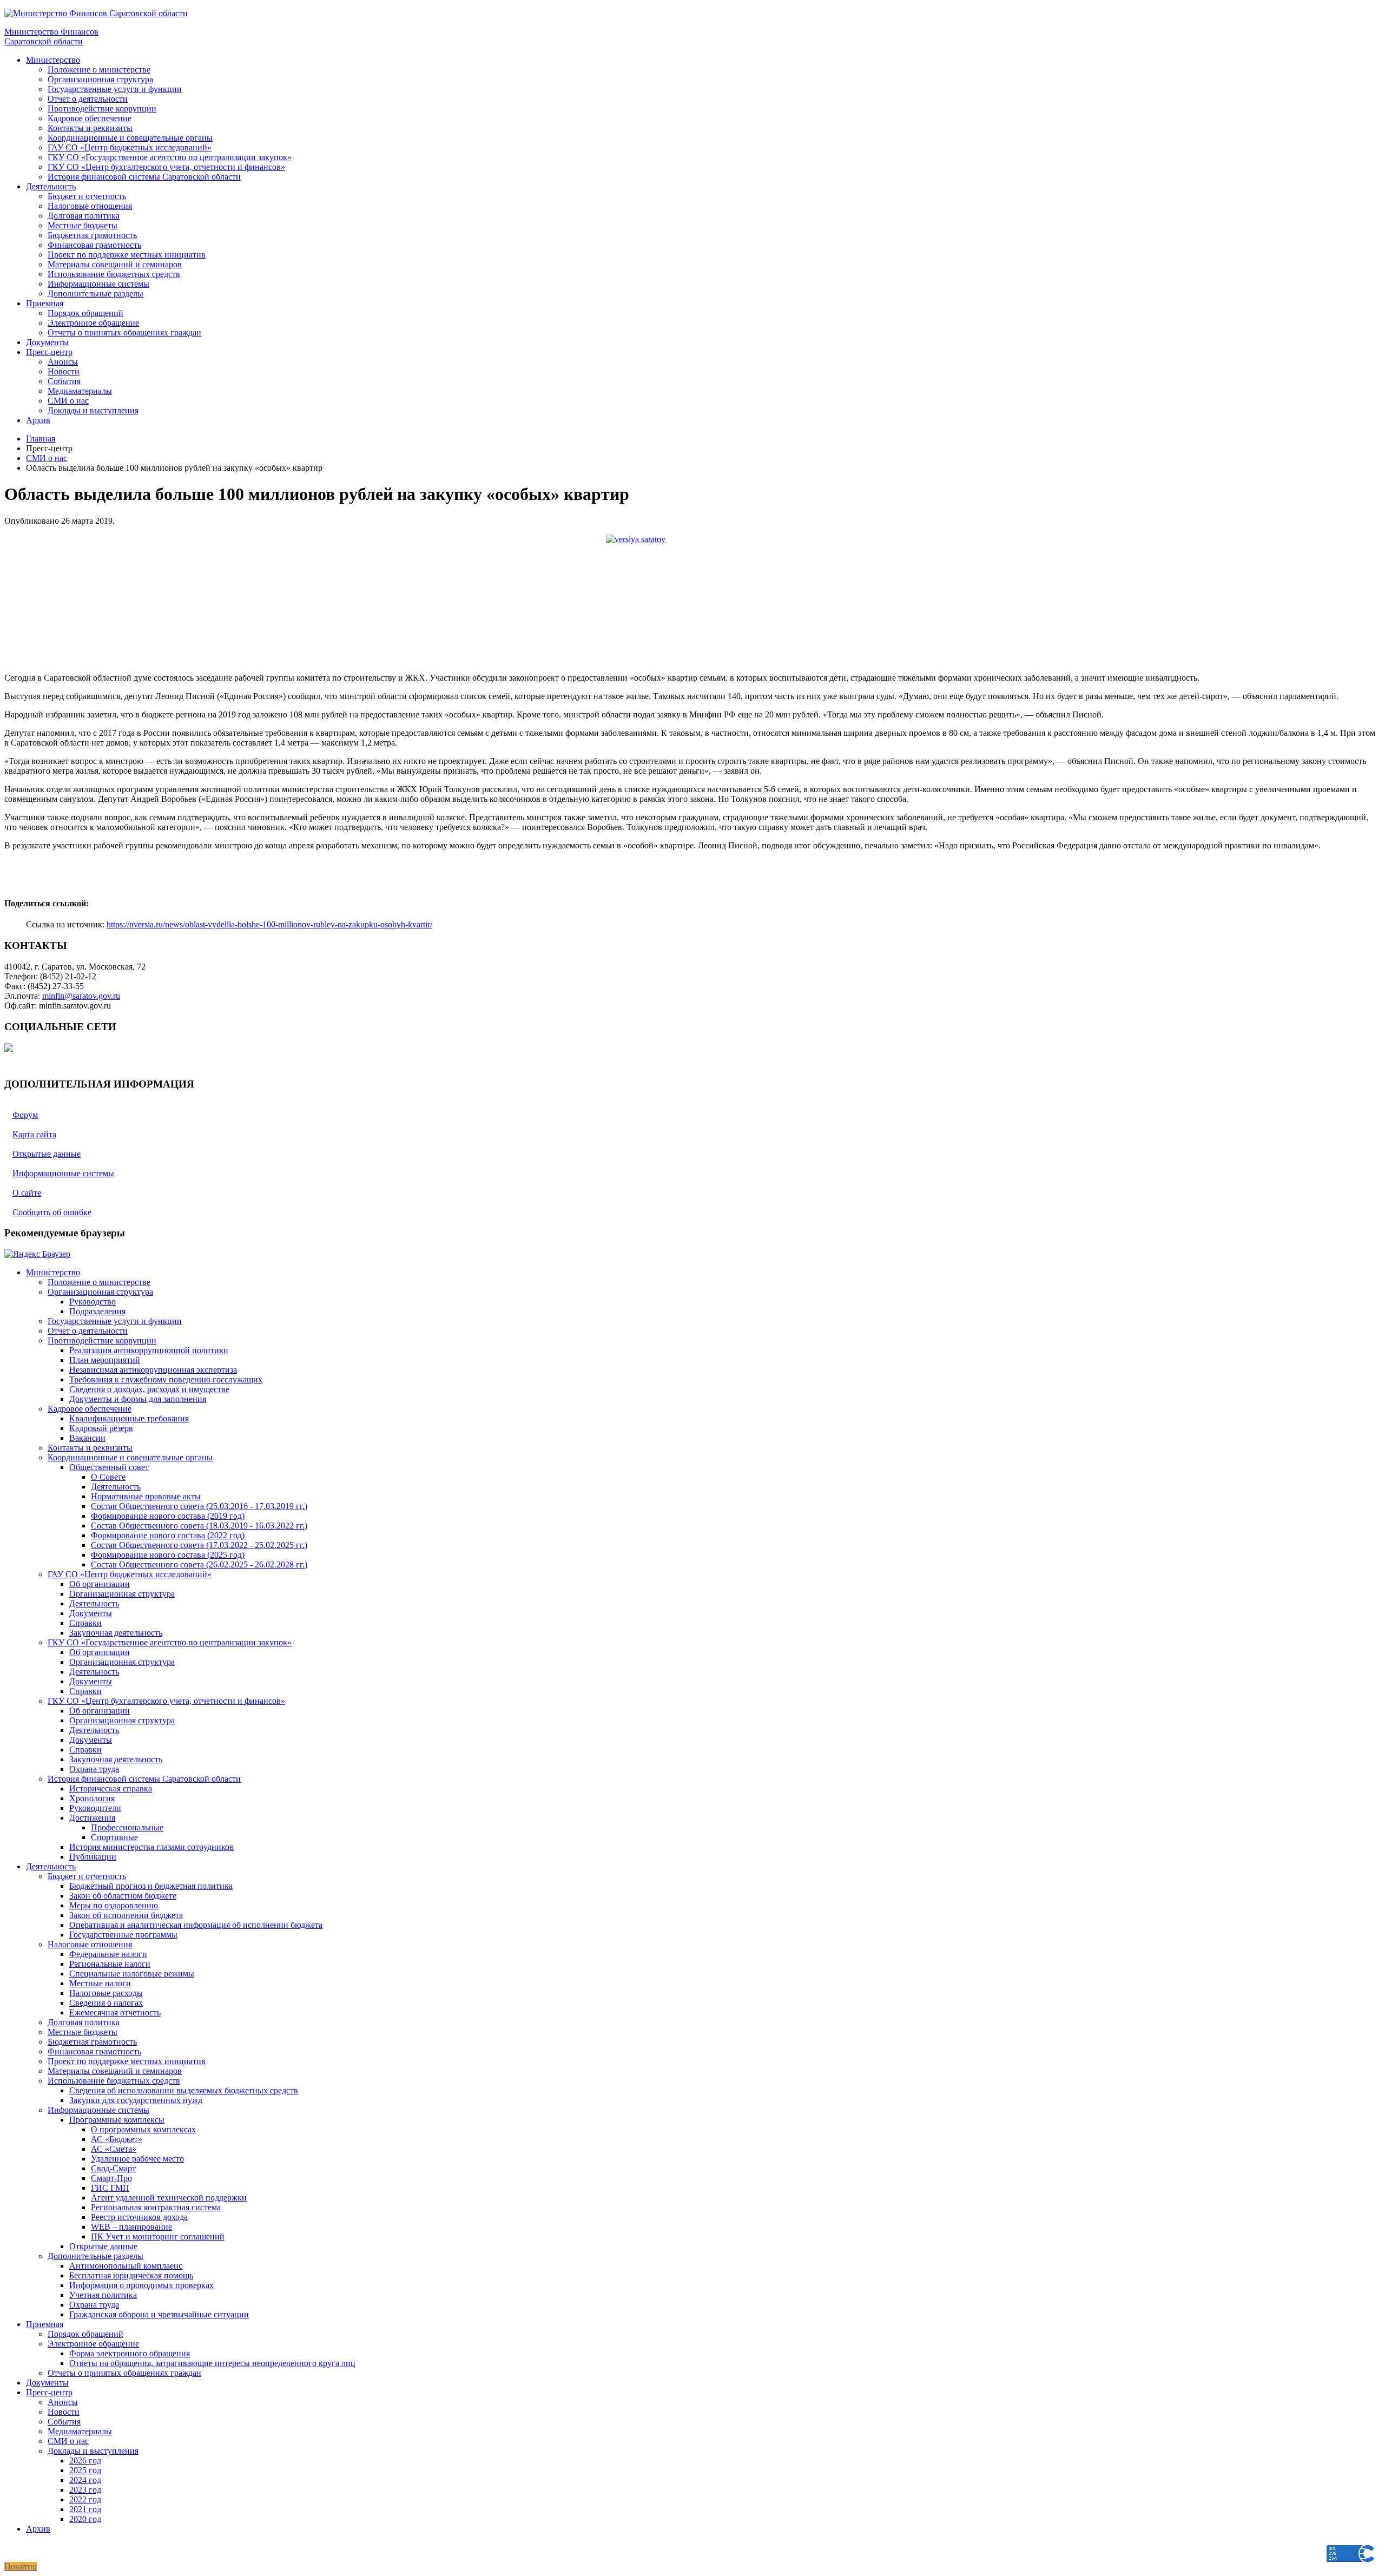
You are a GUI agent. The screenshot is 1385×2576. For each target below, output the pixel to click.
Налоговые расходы (106, 1993)
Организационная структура (100, 79)
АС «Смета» (114, 2149)
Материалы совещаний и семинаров (115, 264)
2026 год (85, 2460)
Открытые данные (103, 2246)
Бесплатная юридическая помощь (131, 2275)
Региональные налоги (110, 1964)
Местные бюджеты (83, 225)
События (64, 381)
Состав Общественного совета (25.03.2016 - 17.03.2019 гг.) (199, 1506)
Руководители (95, 1808)
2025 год (85, 2470)
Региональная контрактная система (156, 2207)
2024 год (85, 2480)
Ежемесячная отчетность (115, 2012)
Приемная (45, 303)
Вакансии (87, 1438)
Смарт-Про (111, 2178)
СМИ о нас (68, 401)
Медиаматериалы (80, 391)
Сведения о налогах (106, 2003)
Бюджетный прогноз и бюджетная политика (151, 1886)
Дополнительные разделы (95, 294)
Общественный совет (109, 1467)
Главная (41, 439)
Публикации (93, 1857)
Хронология (92, 1798)
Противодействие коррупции (102, 108)
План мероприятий (105, 1360)
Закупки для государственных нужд (136, 2100)
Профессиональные (127, 1827)
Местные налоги (100, 1983)
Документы (47, 342)
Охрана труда (94, 1769)
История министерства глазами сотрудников (151, 1847)
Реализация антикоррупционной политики (149, 1350)
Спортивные (114, 1837)
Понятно (21, 2567)
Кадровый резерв (101, 1428)
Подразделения (97, 1311)
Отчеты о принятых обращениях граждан (124, 332)
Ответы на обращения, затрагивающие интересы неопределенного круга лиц (212, 2363)
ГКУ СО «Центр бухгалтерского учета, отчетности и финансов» (166, 167)
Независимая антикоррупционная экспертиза (153, 1370)
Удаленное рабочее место (137, 2159)
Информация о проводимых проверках (141, 2285)
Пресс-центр (49, 352)
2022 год (85, 2499)
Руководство (93, 1302)
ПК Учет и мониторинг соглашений (158, 2236)
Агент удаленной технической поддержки (169, 2198)
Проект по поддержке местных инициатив (127, 255)
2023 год (85, 2490)
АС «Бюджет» (117, 2139)
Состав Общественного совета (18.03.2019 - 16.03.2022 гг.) (199, 1526)
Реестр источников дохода (139, 2217)
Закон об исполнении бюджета (126, 1915)
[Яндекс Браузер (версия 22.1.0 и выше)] (37, 1254)
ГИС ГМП (110, 2188)
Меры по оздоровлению (114, 1905)
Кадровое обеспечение (90, 118)
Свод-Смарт (113, 2168)
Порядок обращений (85, 313)
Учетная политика (103, 2295)
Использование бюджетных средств (114, 274)
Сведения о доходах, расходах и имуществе (149, 1389)
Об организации (100, 1584)
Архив (38, 420)
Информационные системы (98, 284)
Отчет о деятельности (88, 99)
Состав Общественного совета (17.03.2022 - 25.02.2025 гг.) (199, 1545)
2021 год (85, 2509)
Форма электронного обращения (130, 2353)
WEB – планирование (131, 2227)
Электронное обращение (93, 323)
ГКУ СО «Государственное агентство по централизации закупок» (170, 157)
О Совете (108, 1477)
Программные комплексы (117, 2120)
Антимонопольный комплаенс (126, 2266)
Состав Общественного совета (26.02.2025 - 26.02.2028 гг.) (199, 1564)
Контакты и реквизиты (90, 128)
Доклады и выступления (93, 410)
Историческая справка (111, 1788)
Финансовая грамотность (94, 245)
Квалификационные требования (129, 1418)
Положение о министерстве (99, 70)
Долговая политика (84, 216)
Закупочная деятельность (116, 1633)
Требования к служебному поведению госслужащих (166, 1379)
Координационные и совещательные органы (130, 138)
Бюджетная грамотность (92, 235)
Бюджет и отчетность (87, 196)
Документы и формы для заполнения (138, 1399)
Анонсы (63, 362)
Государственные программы (123, 1935)
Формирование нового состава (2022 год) (168, 1535)
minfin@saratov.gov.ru (81, 996)
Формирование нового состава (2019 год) (168, 1516)
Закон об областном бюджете (123, 1896)
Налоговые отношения (90, 206)
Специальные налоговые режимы (132, 1974)
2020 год (85, 2519)
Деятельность (51, 186)
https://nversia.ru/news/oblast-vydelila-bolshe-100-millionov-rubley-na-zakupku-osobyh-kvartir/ (269, 924)
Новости (64, 371)
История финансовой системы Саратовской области (144, 177)
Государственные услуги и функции (115, 89)
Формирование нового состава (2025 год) (168, 1555)
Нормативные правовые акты (146, 1496)
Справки (85, 1623)
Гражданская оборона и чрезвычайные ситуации (159, 2314)
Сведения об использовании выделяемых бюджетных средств (184, 2090)
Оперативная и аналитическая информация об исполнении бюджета (196, 1925)
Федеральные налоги (108, 1954)
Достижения (92, 1818)
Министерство (53, 60)
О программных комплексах (143, 2129)
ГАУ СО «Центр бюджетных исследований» (130, 147)
